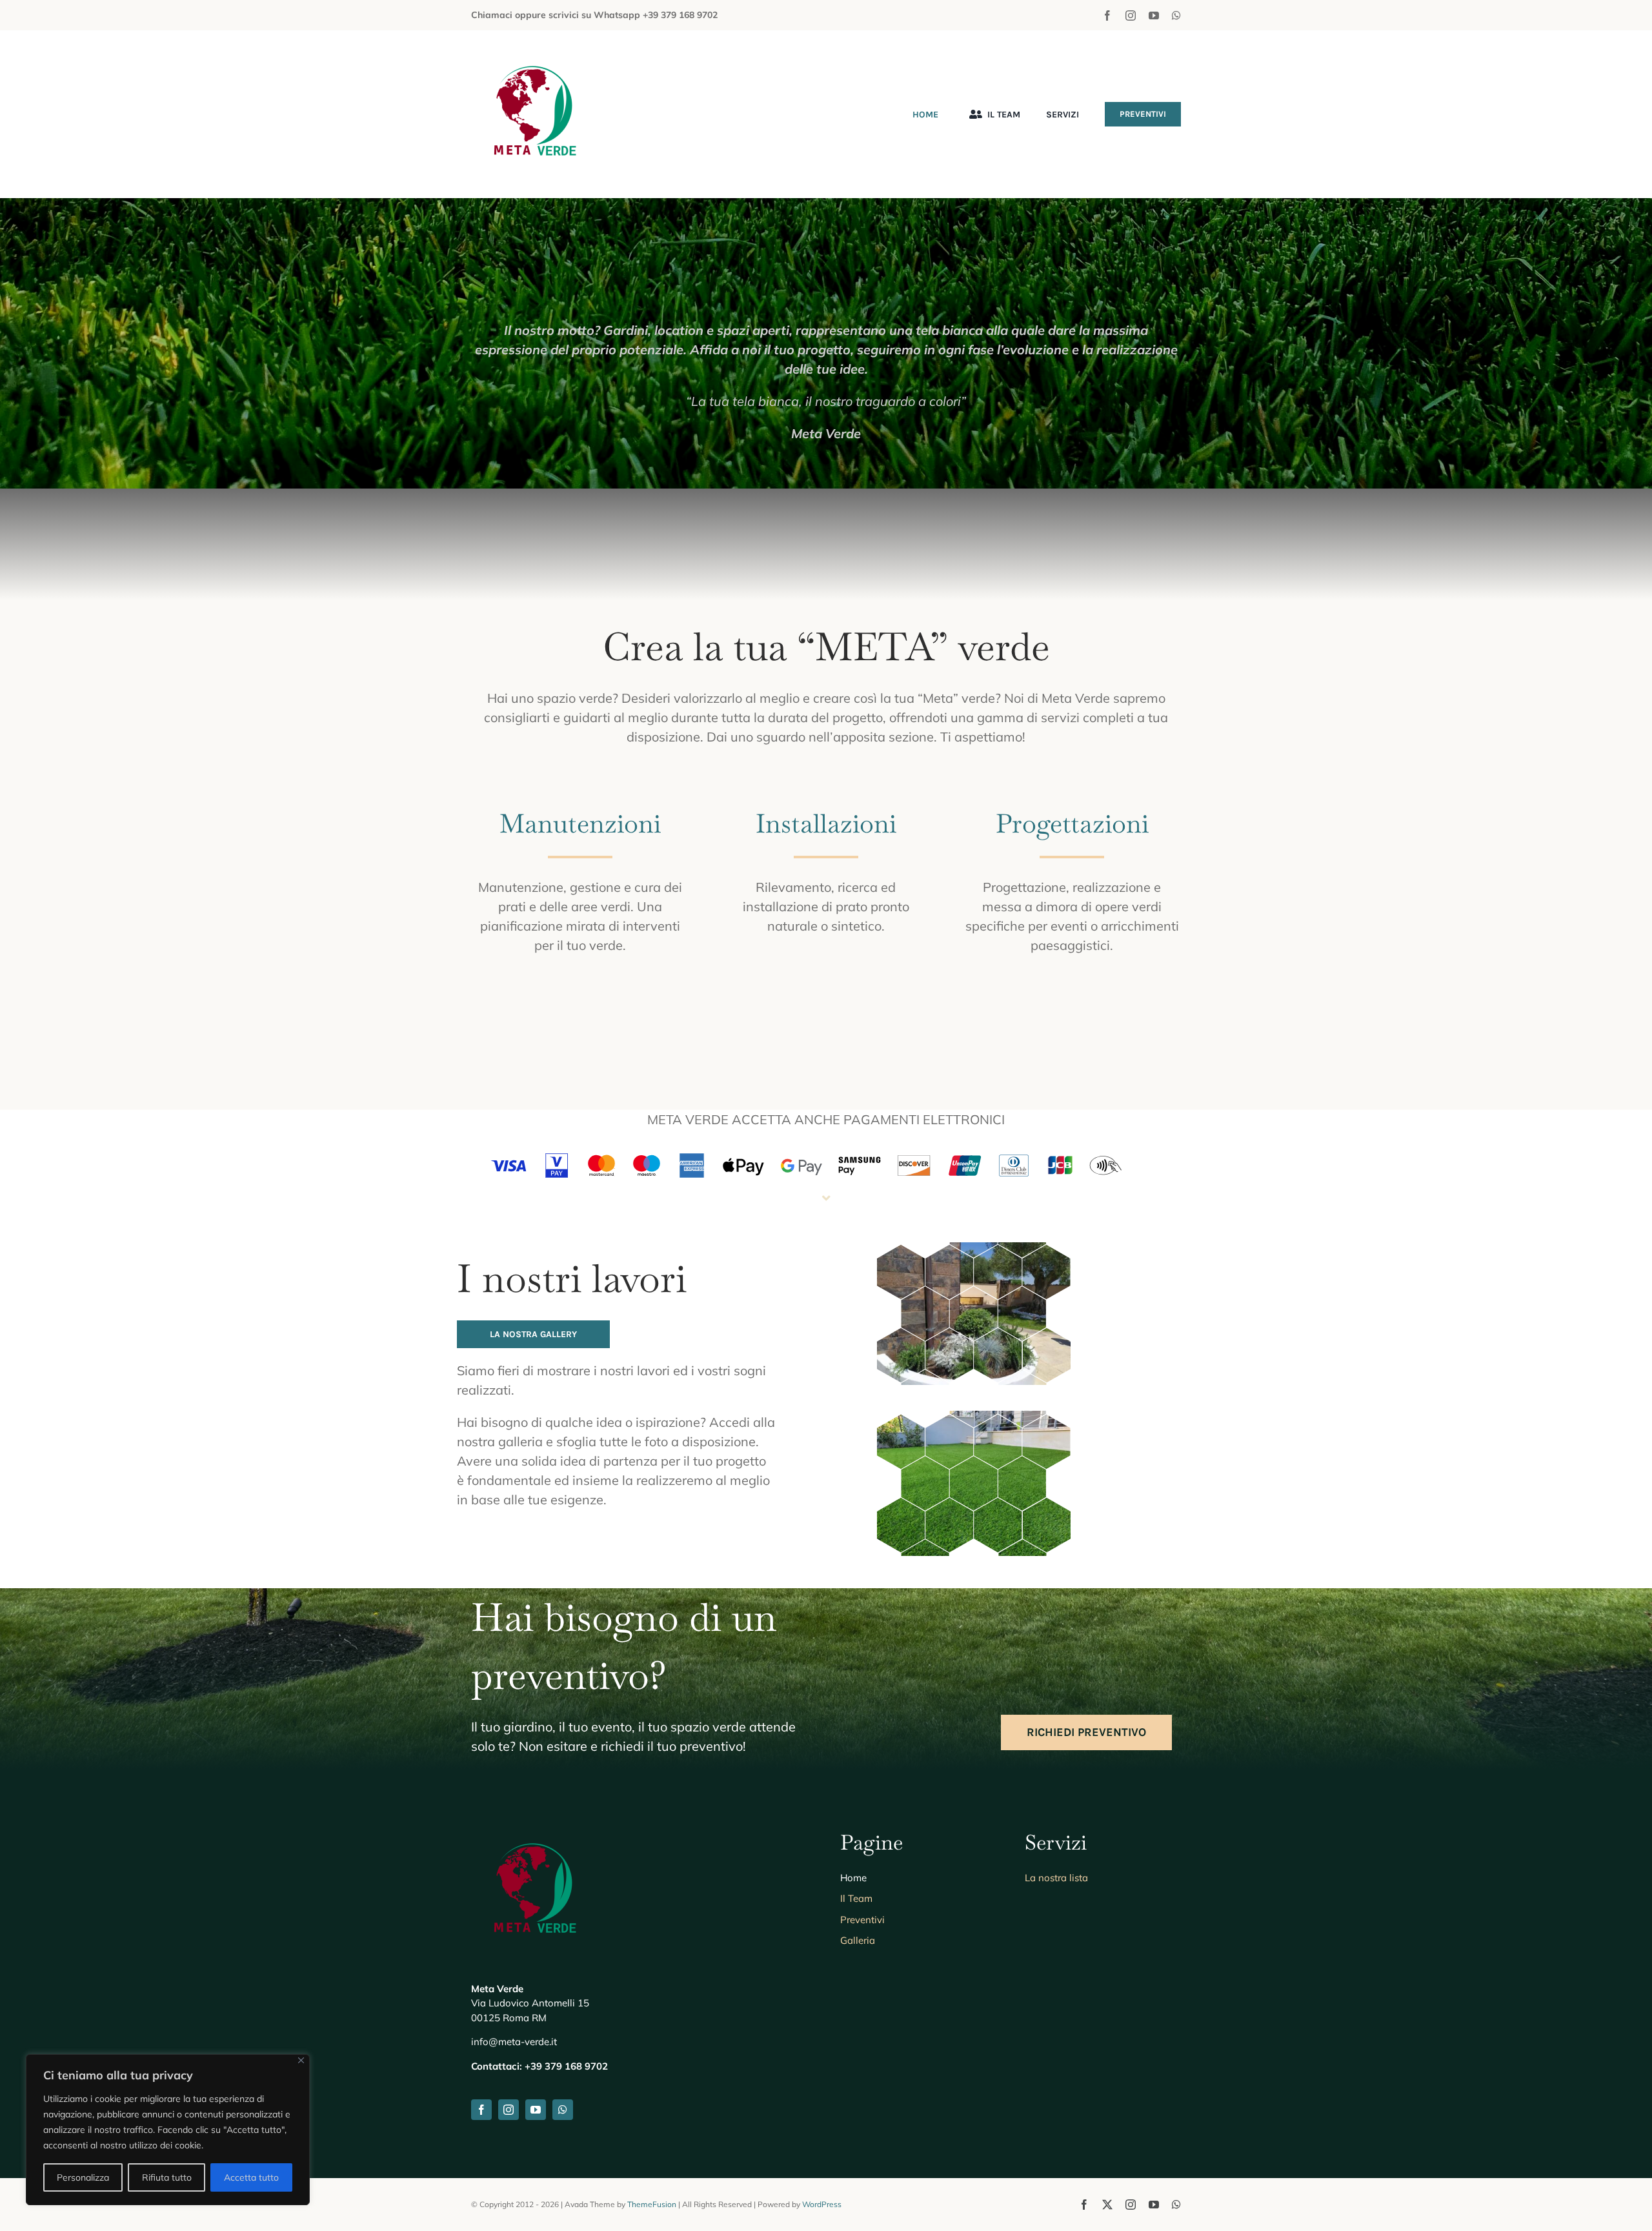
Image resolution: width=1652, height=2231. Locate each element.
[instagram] (1131, 15)
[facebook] (1107, 15)
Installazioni (826, 823)
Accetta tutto (251, 2177)
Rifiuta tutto (167, 2177)
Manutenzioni (580, 823)
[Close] (301, 2060)
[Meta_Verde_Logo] (536, 56)
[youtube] (1154, 15)
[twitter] (1107, 2205)
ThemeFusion (652, 2204)
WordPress (822, 2204)
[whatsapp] (1176, 15)
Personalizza (83, 2177)
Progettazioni (1072, 823)
